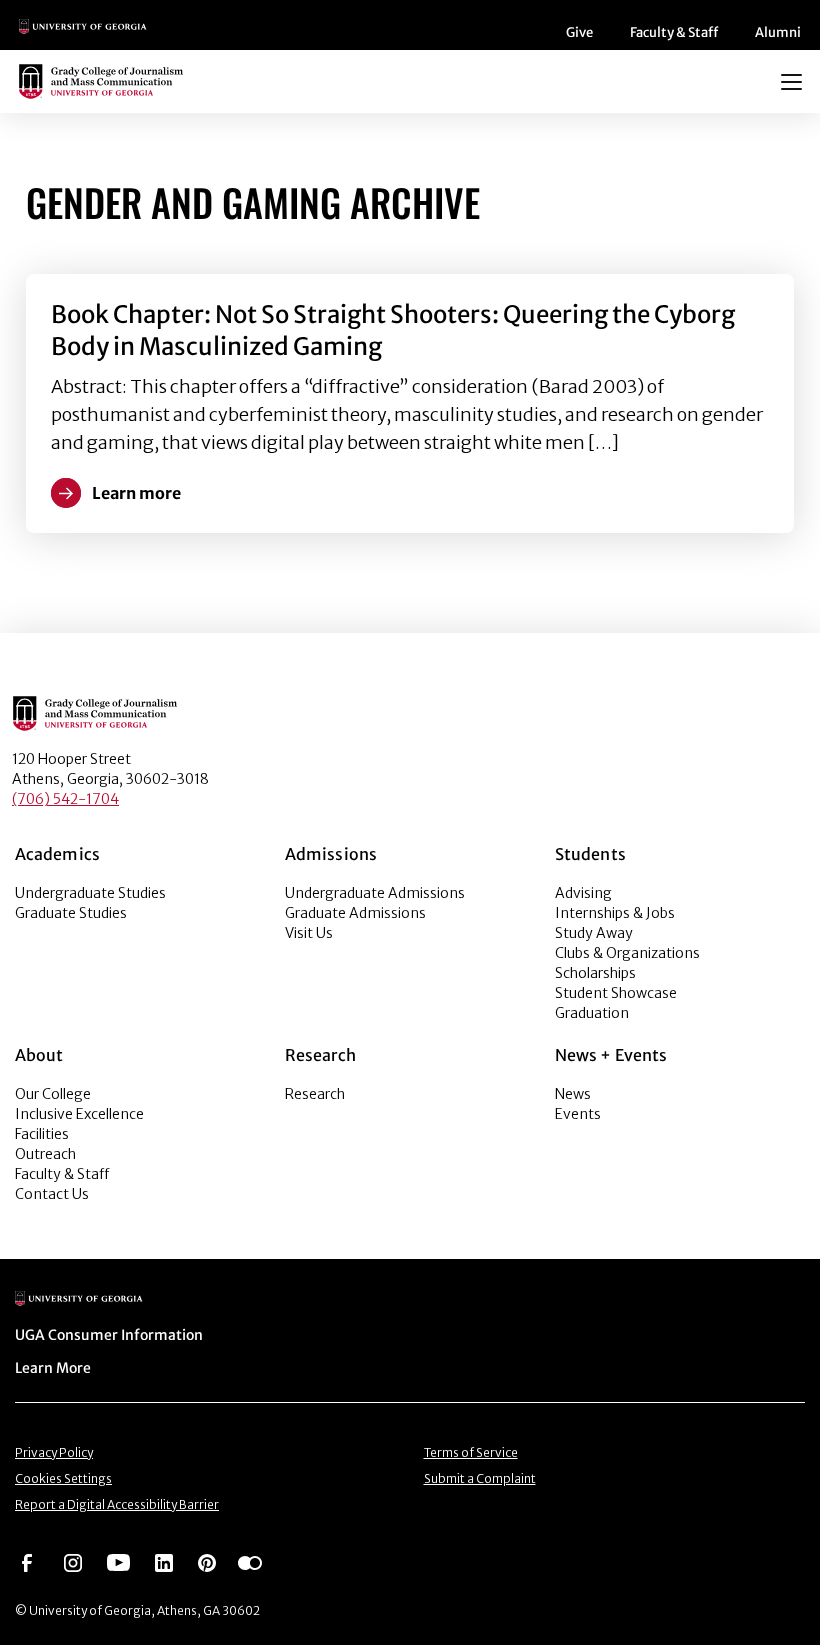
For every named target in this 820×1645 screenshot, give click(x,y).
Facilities (42, 1134)
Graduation (592, 1013)
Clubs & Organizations (627, 953)
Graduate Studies (71, 913)
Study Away (594, 933)
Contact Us (52, 1194)
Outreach (45, 1154)
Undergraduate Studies (90, 893)
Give (579, 32)
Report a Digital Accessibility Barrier (117, 1504)
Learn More (53, 1368)
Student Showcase (616, 993)
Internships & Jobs (615, 913)
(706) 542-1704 (65, 799)
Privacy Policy (54, 1452)
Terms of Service (471, 1452)
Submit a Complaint (480, 1478)
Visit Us (309, 933)
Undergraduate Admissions (375, 893)
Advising (583, 893)
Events (578, 1114)
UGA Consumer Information (109, 1335)
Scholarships (595, 973)
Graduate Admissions (355, 913)
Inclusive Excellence (79, 1114)
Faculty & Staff (674, 32)
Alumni (778, 32)
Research (315, 1094)
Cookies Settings (63, 1478)
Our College (53, 1094)
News (573, 1094)
